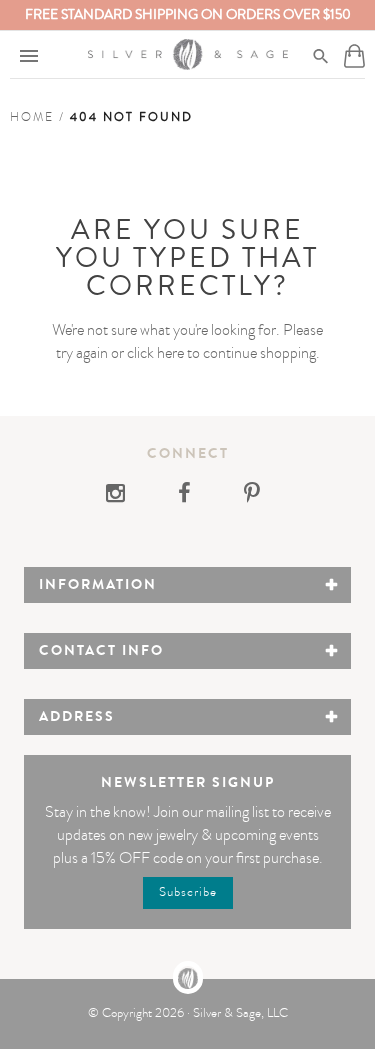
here (170, 353)
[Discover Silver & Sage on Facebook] (186, 496)
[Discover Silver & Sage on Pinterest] (252, 496)
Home (32, 117)
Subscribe (188, 892)
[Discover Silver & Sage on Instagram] (122, 496)
